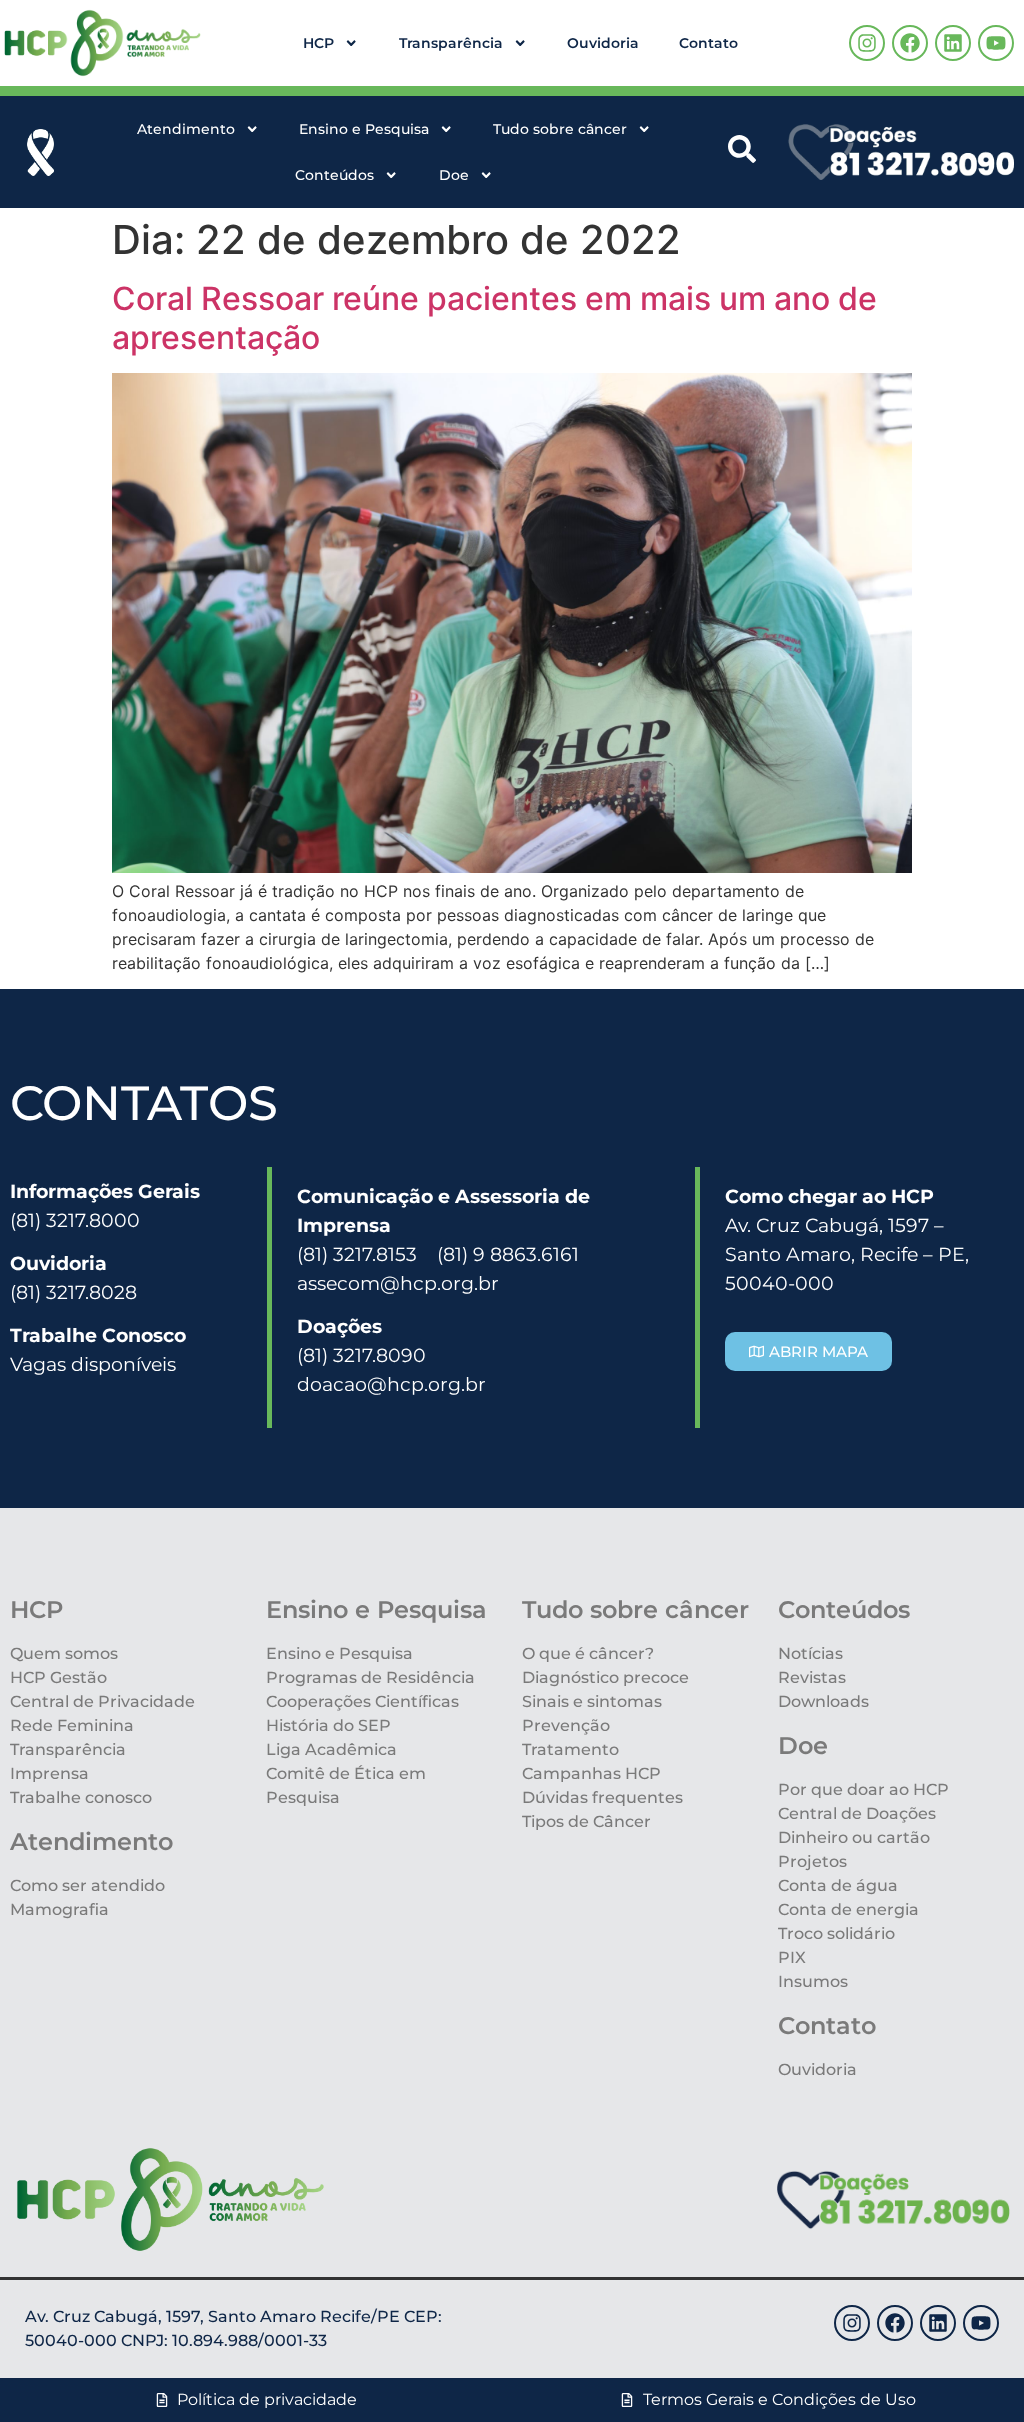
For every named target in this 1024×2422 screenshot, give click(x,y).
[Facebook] (910, 43)
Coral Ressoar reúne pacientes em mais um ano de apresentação (494, 317)
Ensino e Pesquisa (364, 129)
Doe (454, 175)
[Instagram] (867, 43)
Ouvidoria (603, 43)
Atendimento (186, 129)
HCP (318, 43)
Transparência (451, 43)
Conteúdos (334, 175)
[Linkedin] (953, 43)
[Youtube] (996, 43)
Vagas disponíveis (93, 1364)
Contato (708, 43)
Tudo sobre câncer (560, 129)
